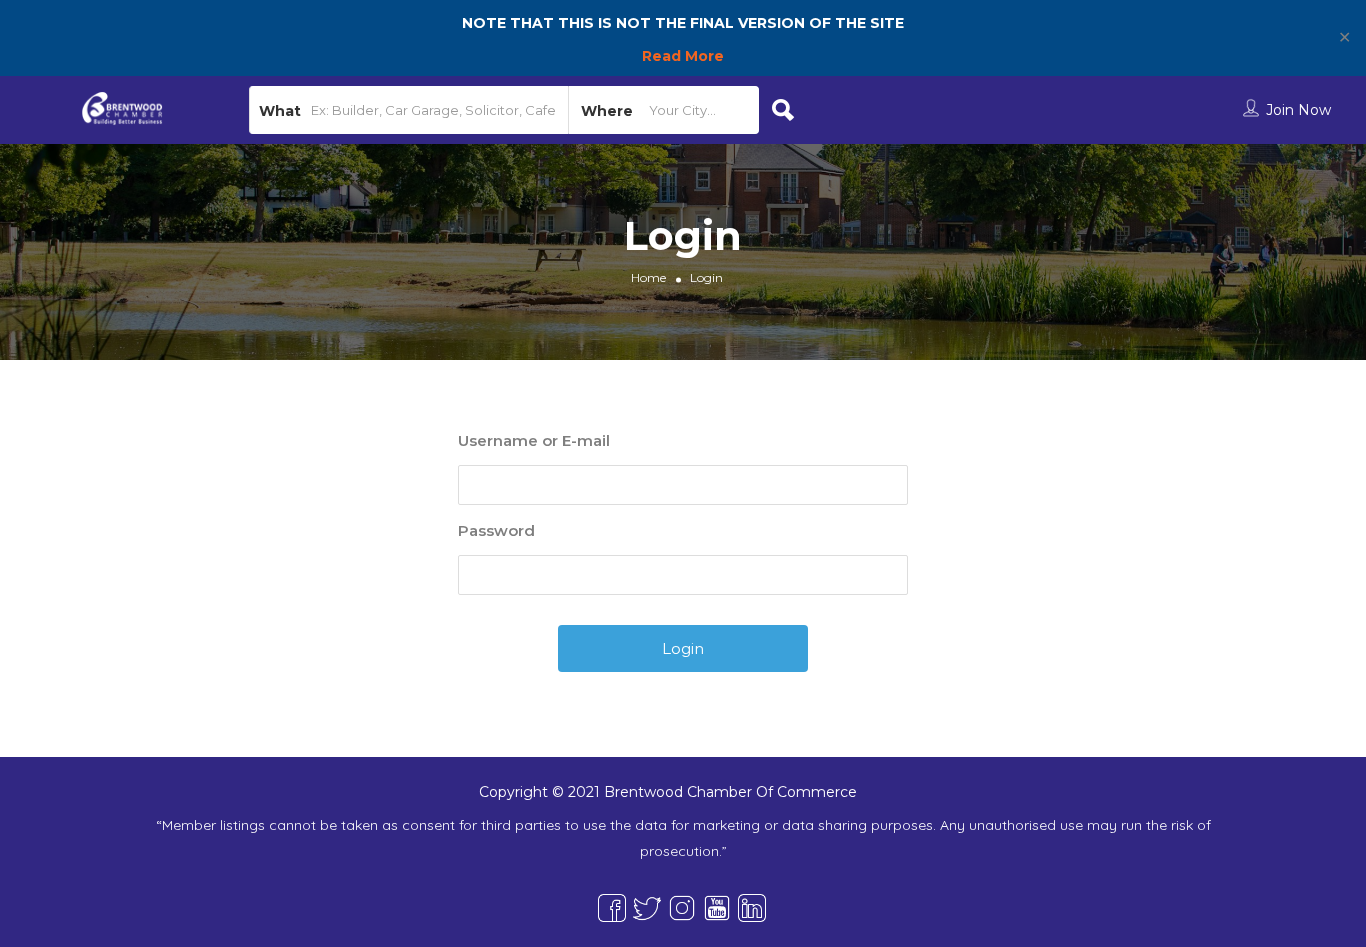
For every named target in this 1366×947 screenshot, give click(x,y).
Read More (683, 56)
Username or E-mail (534, 440)
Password (496, 530)
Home (648, 277)
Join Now (1298, 110)
